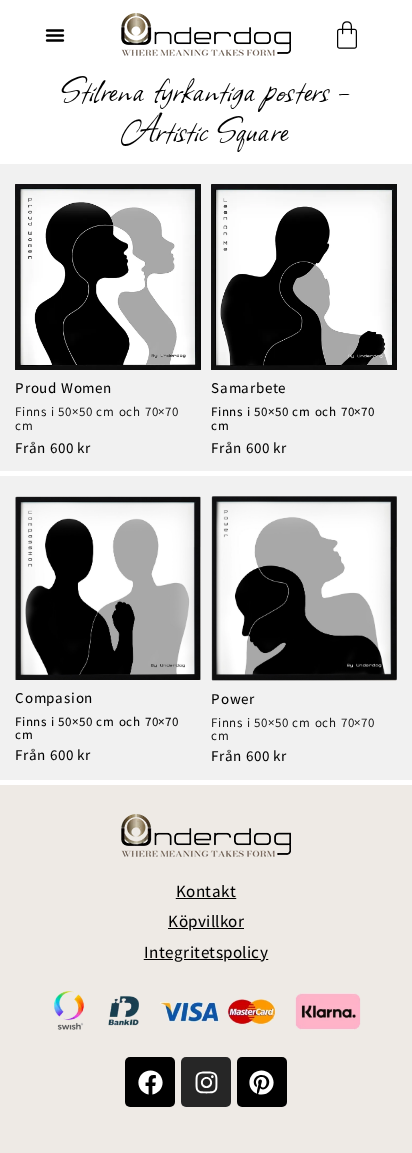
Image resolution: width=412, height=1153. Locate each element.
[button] (55, 35)
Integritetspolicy (206, 952)
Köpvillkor (206, 921)
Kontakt (206, 891)
